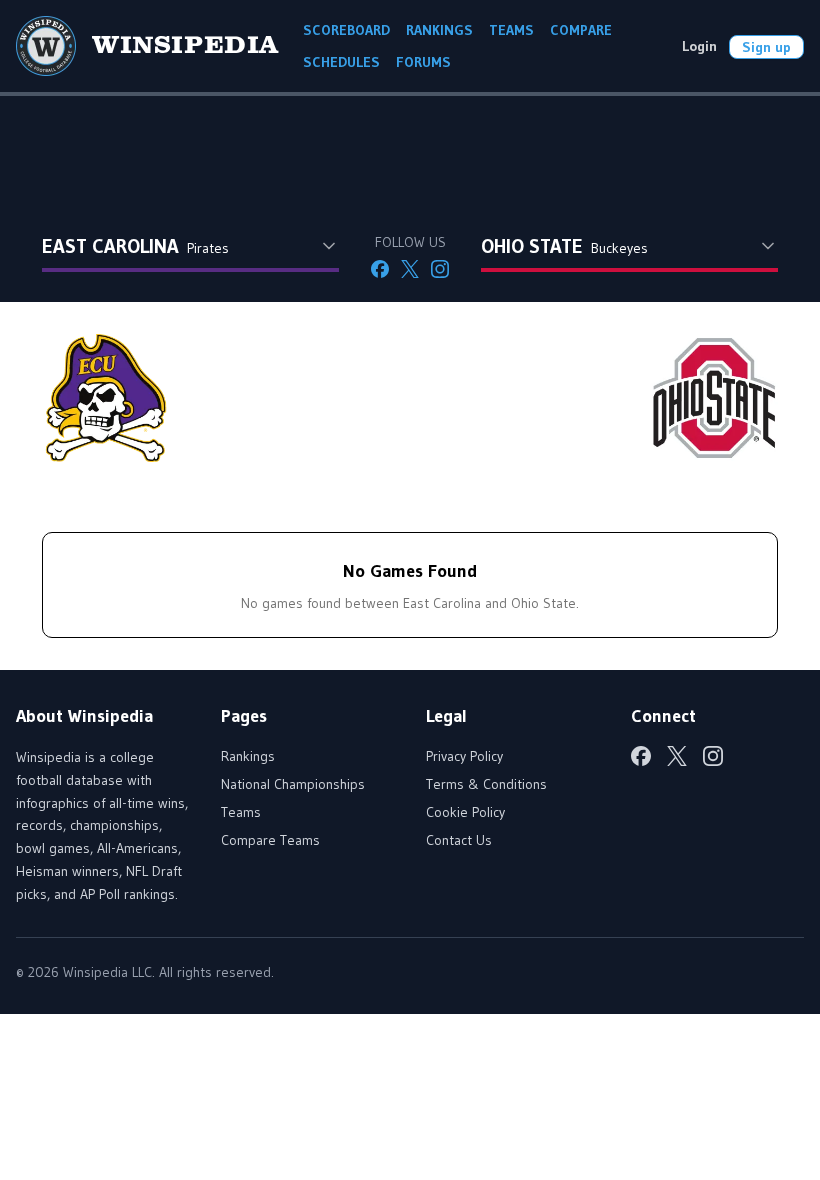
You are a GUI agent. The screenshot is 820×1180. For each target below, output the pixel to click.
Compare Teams (270, 840)
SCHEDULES (341, 62)
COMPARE (581, 30)
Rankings (248, 756)
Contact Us (459, 840)
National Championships (293, 784)
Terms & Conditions (486, 784)
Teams (241, 812)
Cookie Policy (465, 812)
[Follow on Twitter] (410, 269)
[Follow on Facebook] (380, 269)
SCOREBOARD (346, 30)
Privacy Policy (464, 756)
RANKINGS (439, 30)
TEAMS (511, 30)
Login (699, 46)
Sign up (766, 47)
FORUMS (423, 62)
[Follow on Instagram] (440, 269)
